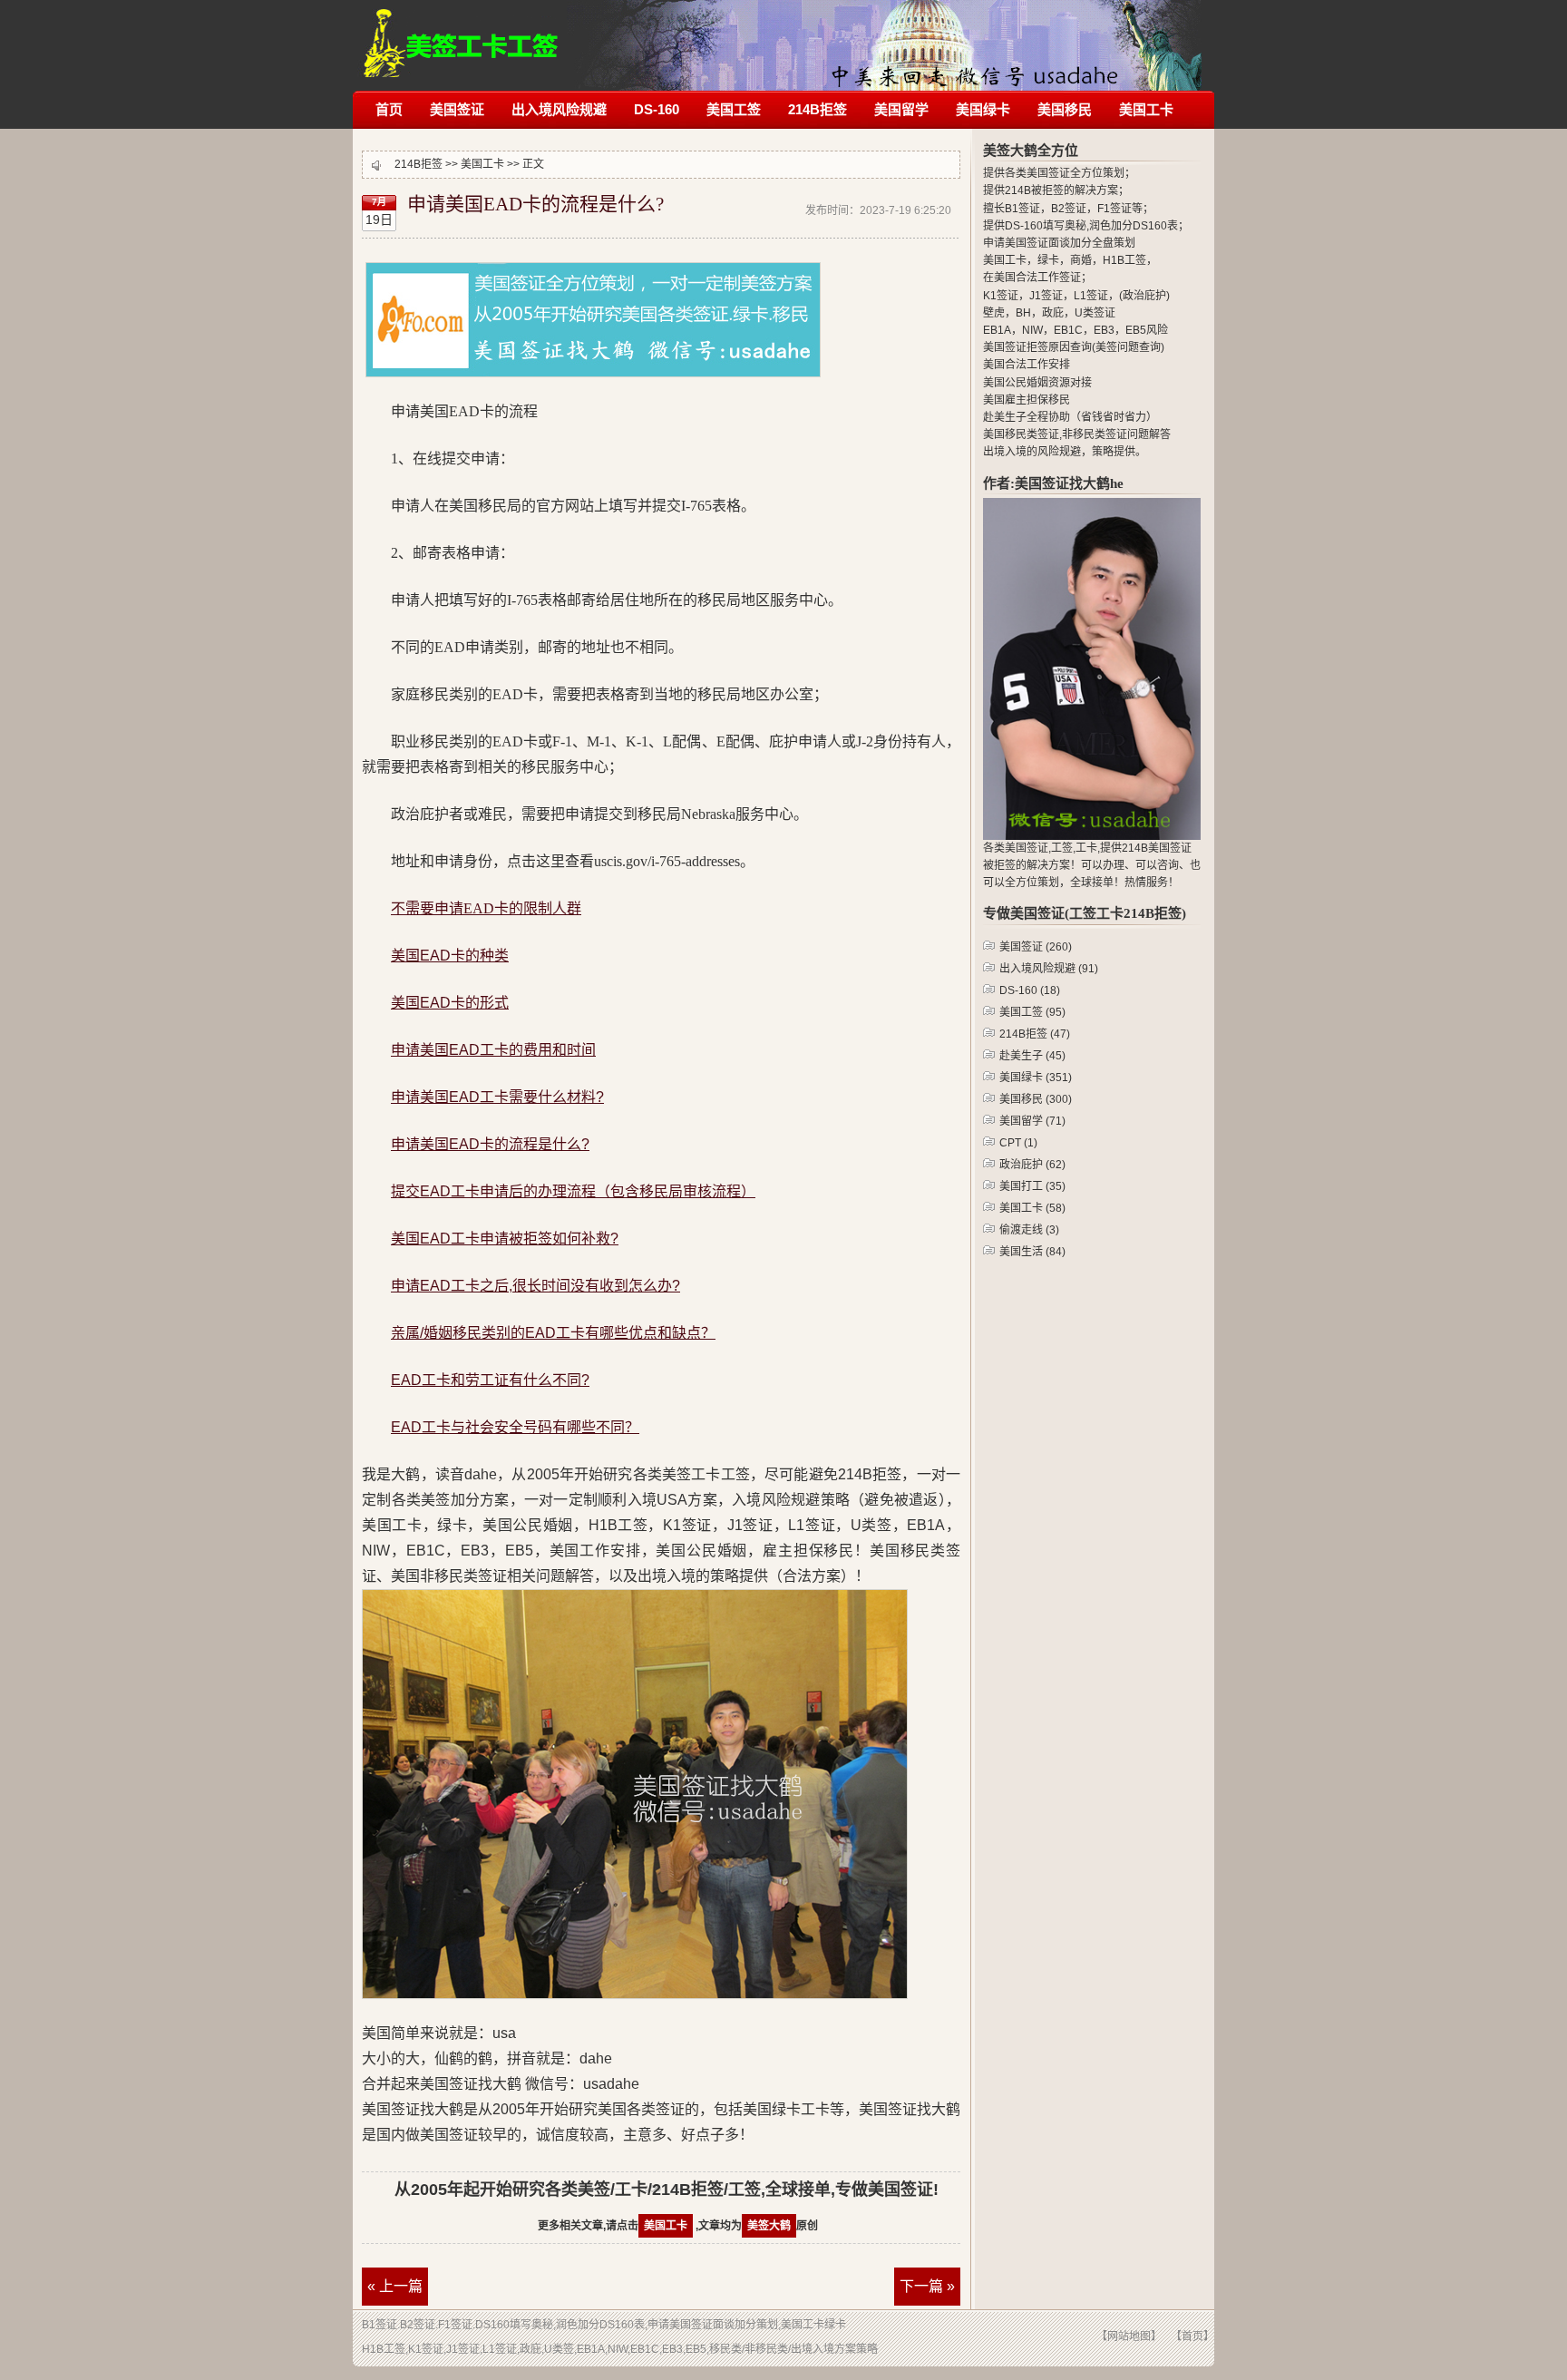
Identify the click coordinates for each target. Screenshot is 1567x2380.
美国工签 (734, 109)
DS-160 (657, 109)
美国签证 (457, 109)
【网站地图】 (1129, 2336)
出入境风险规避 (559, 109)
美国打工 (1032, 1186)
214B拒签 (461, 34)
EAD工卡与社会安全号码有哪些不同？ (515, 1427)
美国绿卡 (983, 109)
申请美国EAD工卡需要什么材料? (497, 1097)
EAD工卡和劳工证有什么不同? (490, 1380)
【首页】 (1192, 2336)
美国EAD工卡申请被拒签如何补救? (505, 1239)
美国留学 (901, 109)
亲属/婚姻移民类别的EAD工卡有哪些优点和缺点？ (553, 1333)
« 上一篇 (395, 2286)
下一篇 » (927, 2286)
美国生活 (1032, 1252)
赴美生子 (1032, 1056)
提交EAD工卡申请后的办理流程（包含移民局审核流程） (573, 1191)
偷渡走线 (1029, 1230)
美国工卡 (1146, 109)
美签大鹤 (769, 2226)
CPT (1018, 1143)
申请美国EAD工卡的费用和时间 (493, 1050)
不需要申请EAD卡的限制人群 (486, 908)
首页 (389, 109)
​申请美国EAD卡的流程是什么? (535, 204)
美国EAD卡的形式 (450, 1003)
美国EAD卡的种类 (450, 956)
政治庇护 (1032, 1165)
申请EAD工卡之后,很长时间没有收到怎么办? (535, 1286)
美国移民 (1065, 109)
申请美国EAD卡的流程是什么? (490, 1144)
